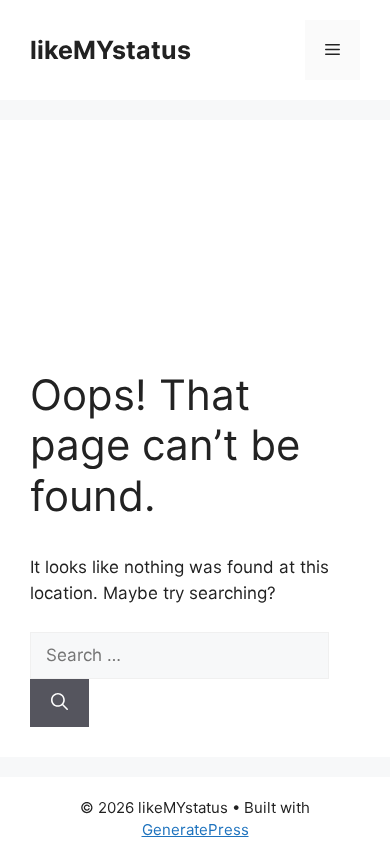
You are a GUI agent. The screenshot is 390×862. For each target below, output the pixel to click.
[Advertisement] (195, 260)
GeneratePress (195, 829)
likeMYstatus (110, 50)
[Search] (59, 703)
